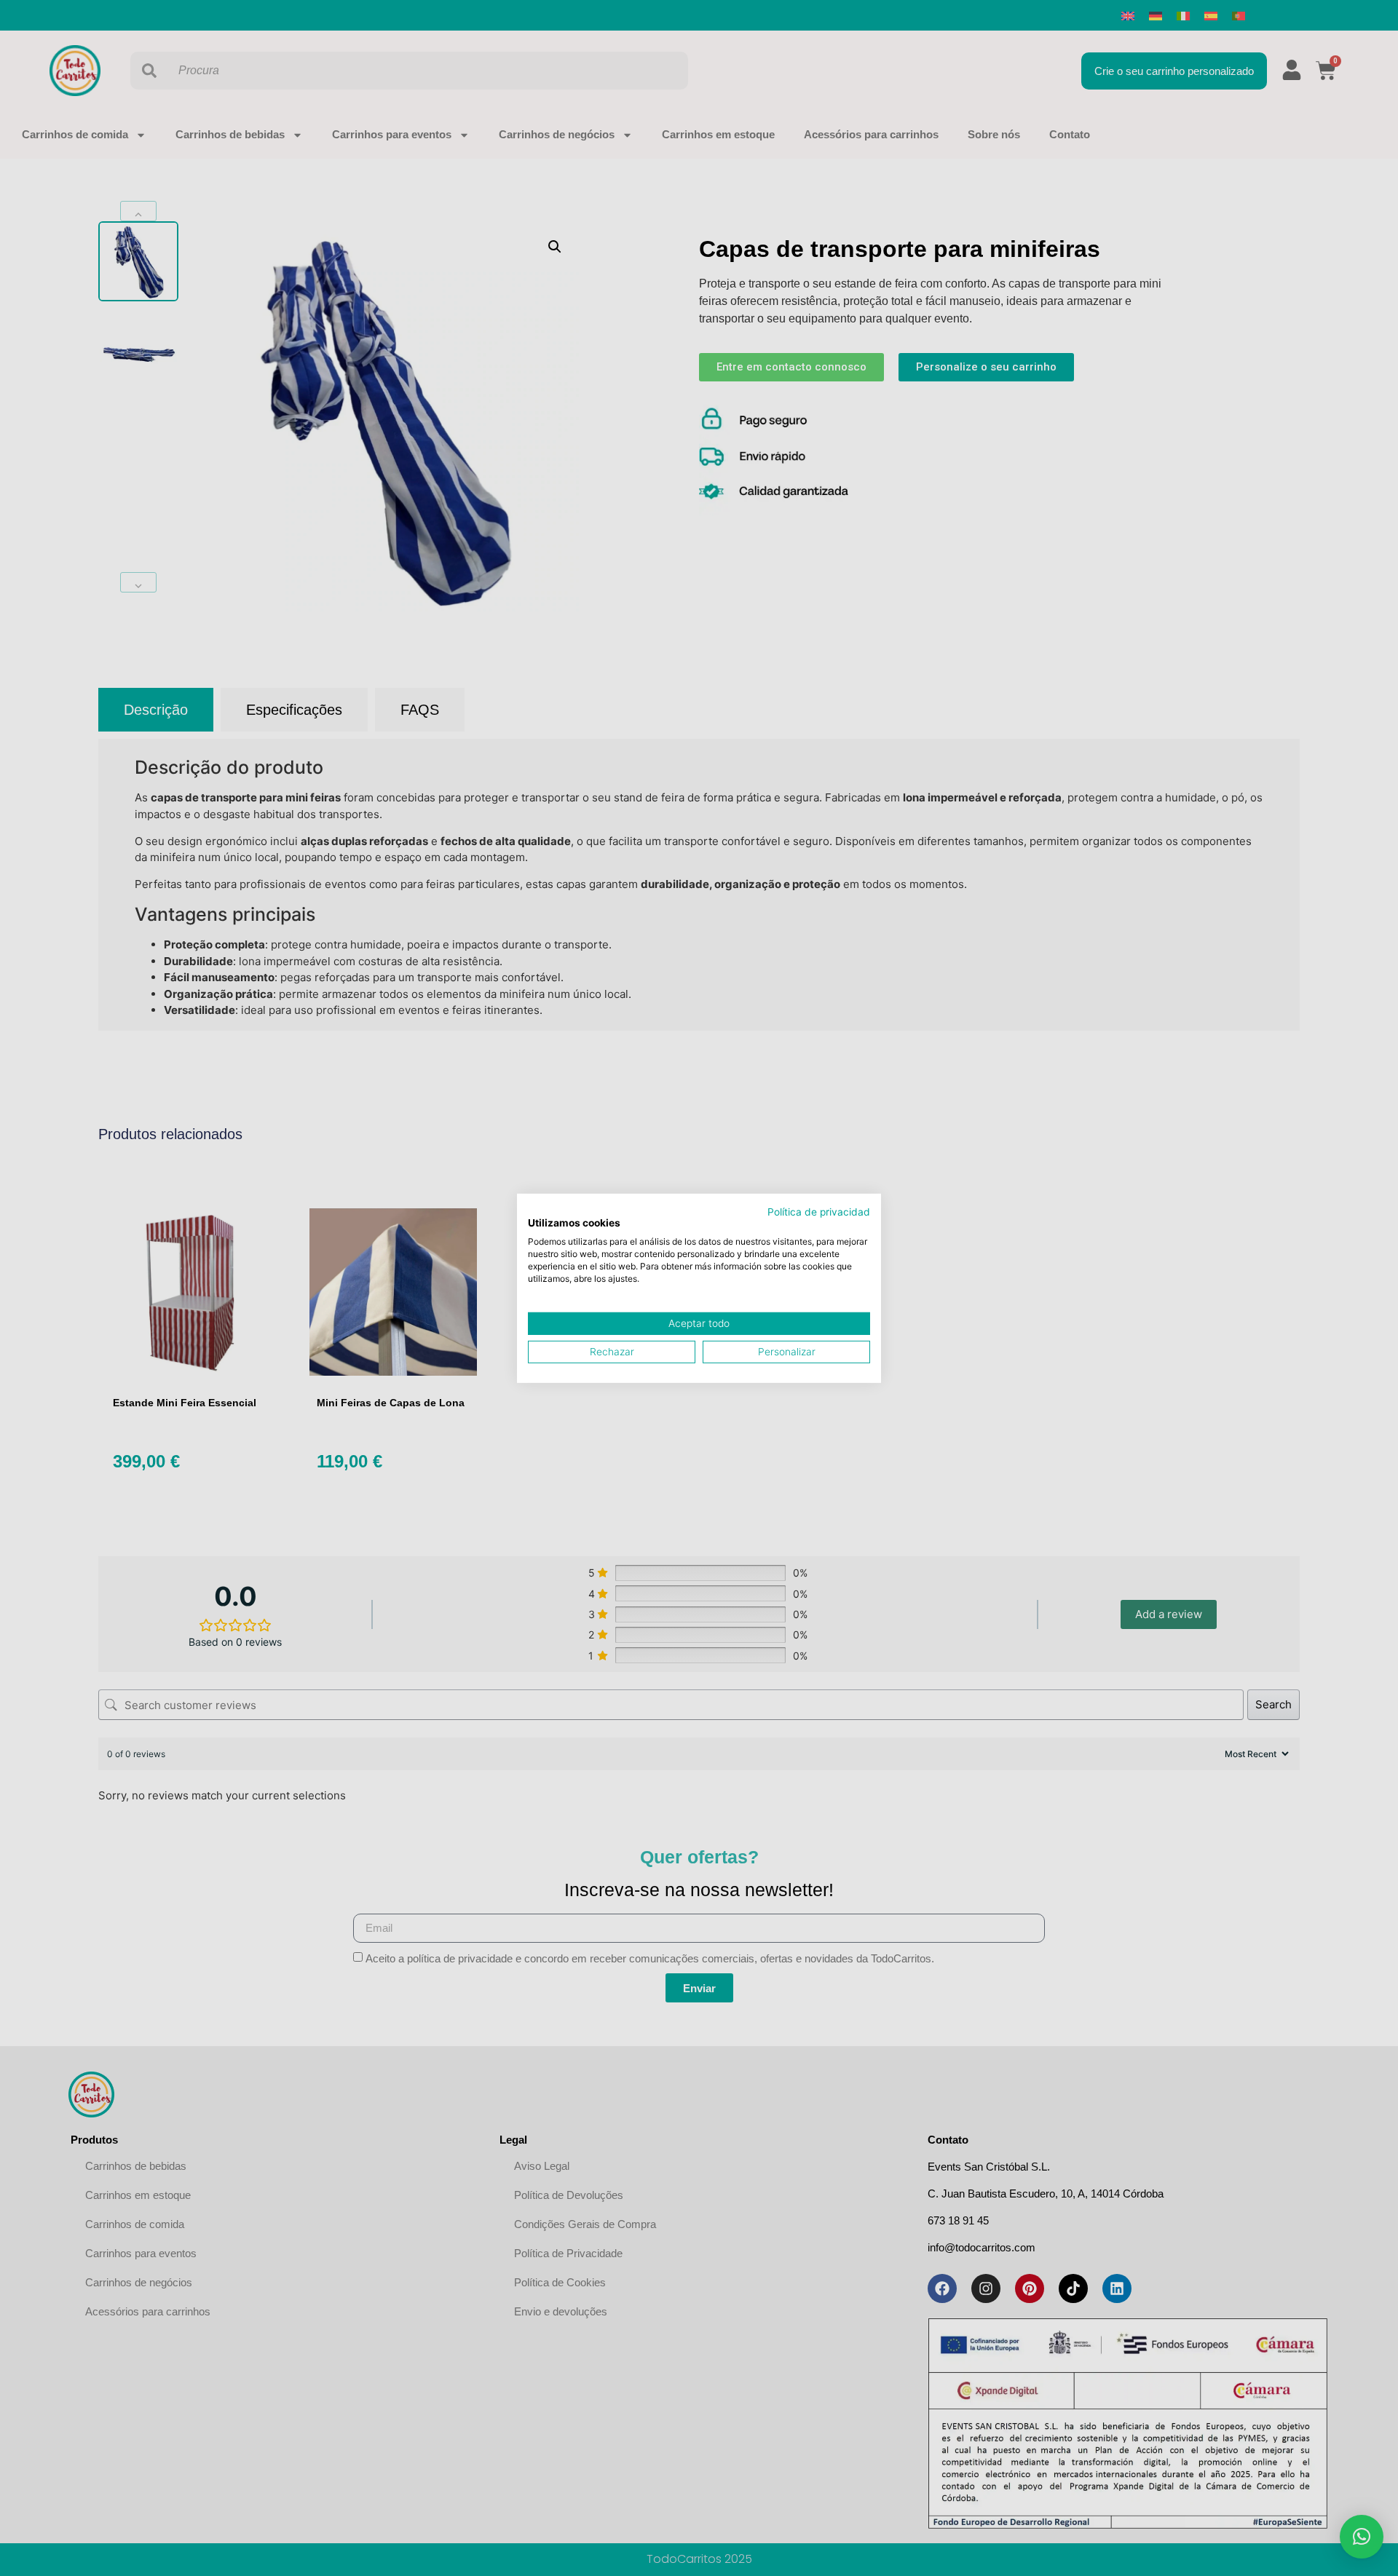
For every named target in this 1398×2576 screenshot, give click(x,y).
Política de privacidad (819, 1211)
